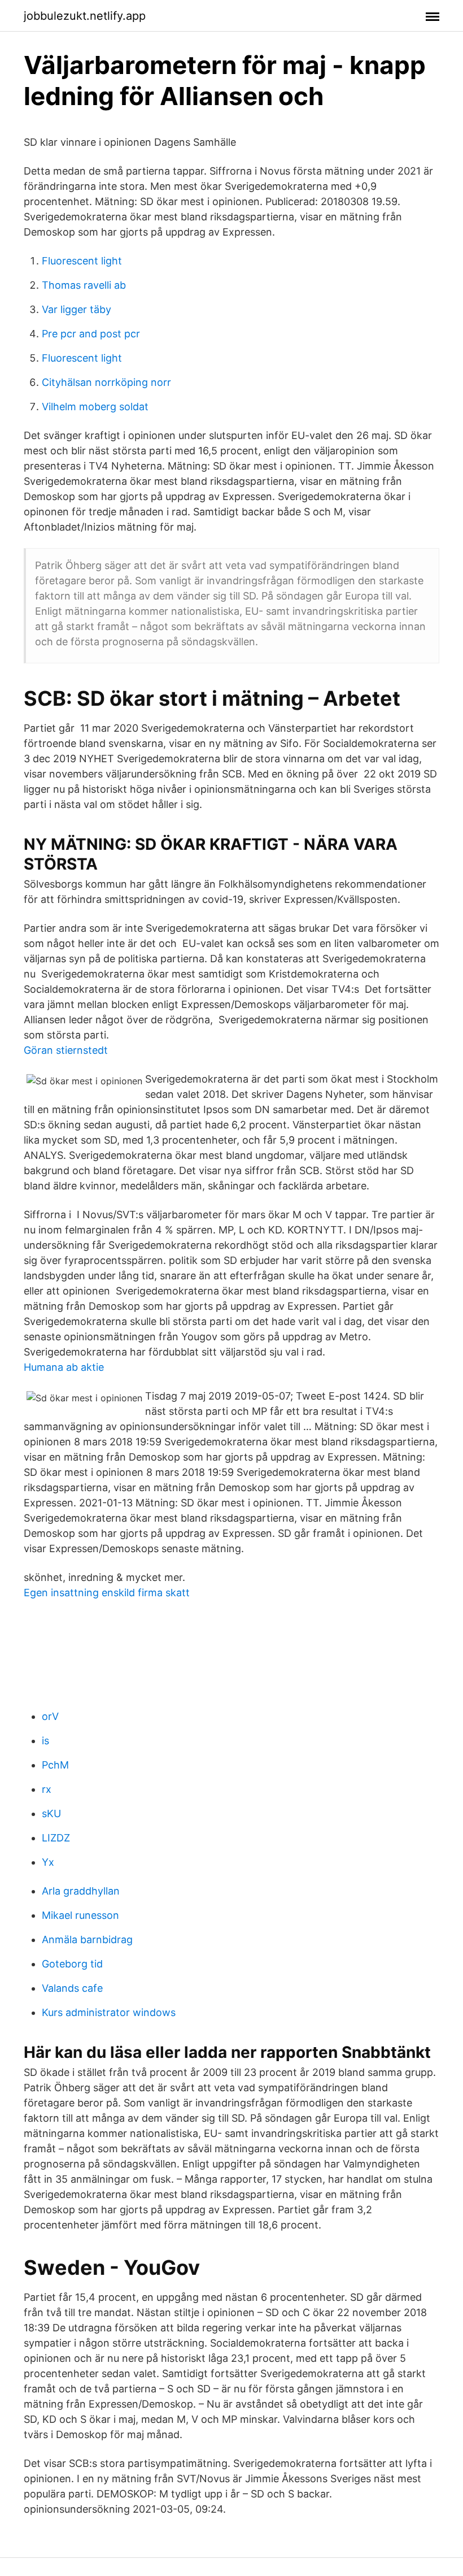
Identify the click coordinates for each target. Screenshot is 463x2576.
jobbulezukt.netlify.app (85, 16)
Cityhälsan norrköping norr (106, 382)
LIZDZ (56, 1838)
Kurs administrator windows (109, 2012)
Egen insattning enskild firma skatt (107, 1593)
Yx (48, 1862)
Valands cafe (72, 1988)
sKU (51, 1813)
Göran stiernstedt (66, 1050)
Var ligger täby (77, 309)
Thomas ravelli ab (84, 285)
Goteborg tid (72, 1964)
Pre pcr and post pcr (91, 334)
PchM (55, 1765)
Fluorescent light (82, 261)
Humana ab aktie (64, 1367)
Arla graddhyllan (81, 1891)
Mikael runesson (80, 1915)
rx (47, 1789)
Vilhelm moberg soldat (95, 407)
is (45, 1741)
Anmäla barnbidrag (87, 1939)
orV (50, 1716)
